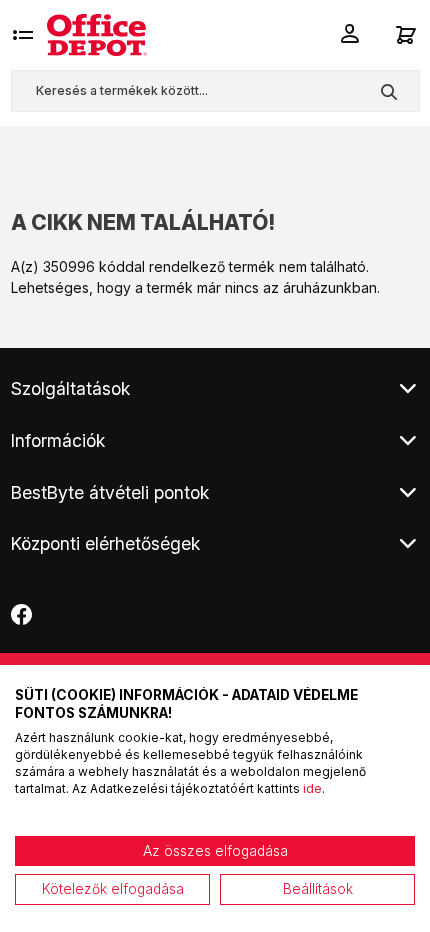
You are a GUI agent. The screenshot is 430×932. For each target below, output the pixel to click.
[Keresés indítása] (388, 91)
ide (312, 788)
